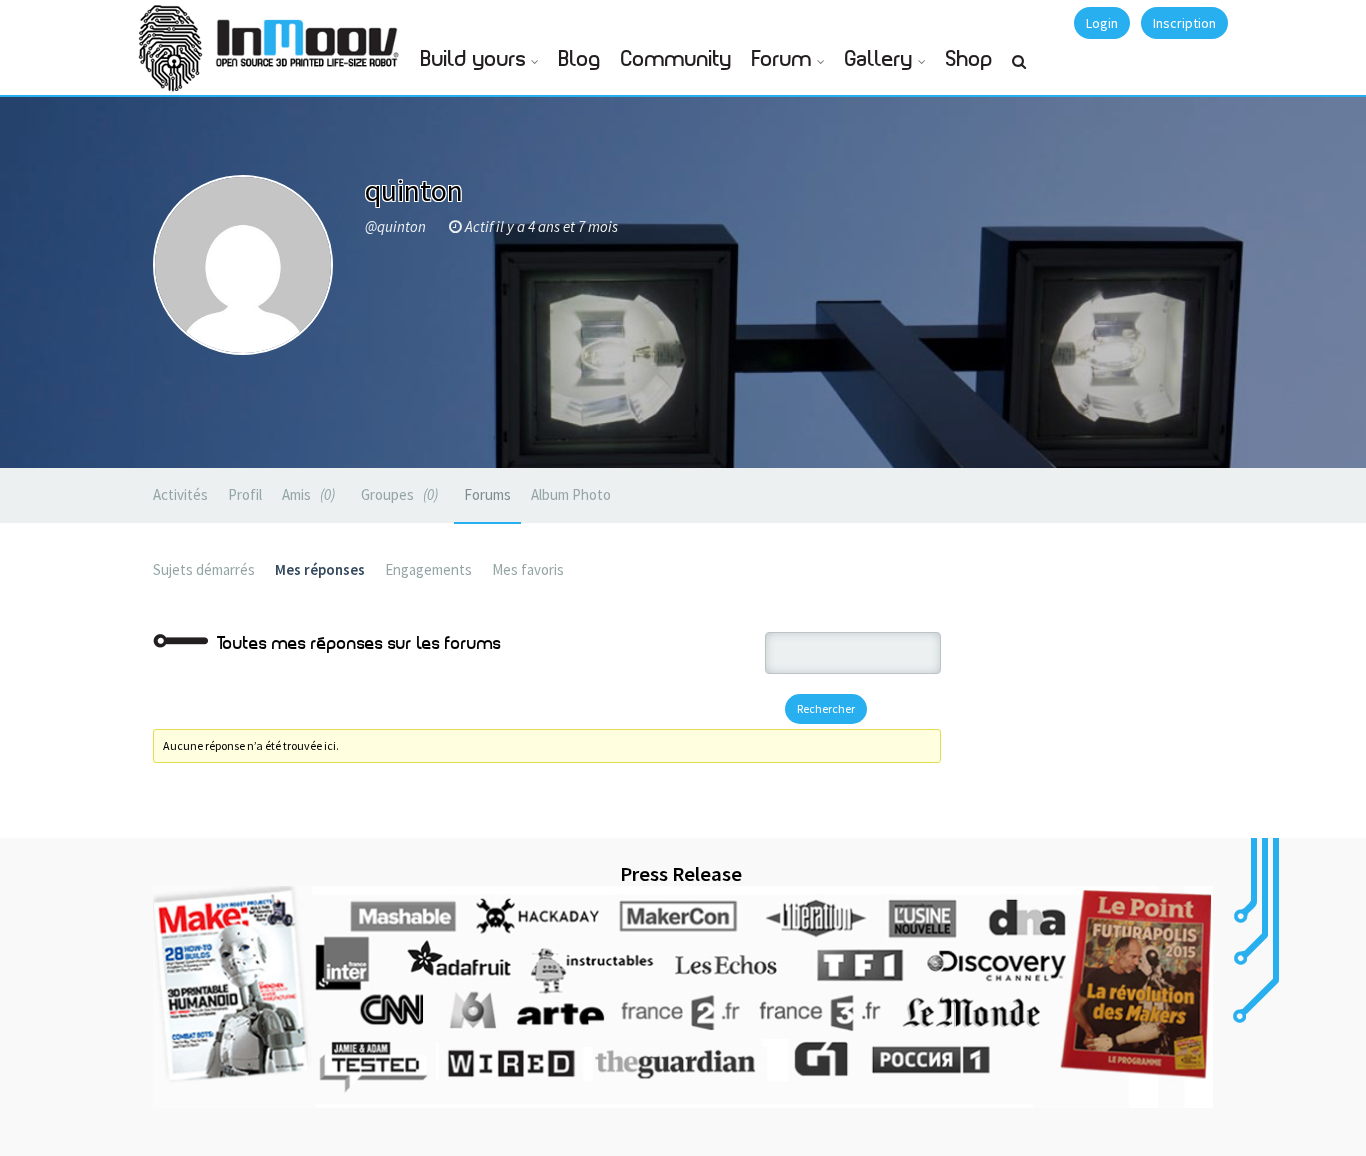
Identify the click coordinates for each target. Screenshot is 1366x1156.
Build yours (473, 59)
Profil (245, 494)
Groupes (397, 494)
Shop (969, 59)
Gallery (879, 59)
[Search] (1019, 70)
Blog (580, 59)
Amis (306, 494)
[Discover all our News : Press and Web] (683, 997)
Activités (180, 494)
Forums (487, 494)
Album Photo (571, 494)
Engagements (428, 569)
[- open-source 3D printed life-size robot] (311, 37)
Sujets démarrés (204, 569)
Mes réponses (320, 569)
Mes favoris (528, 569)
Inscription (1184, 23)
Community (676, 59)
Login (1102, 23)
